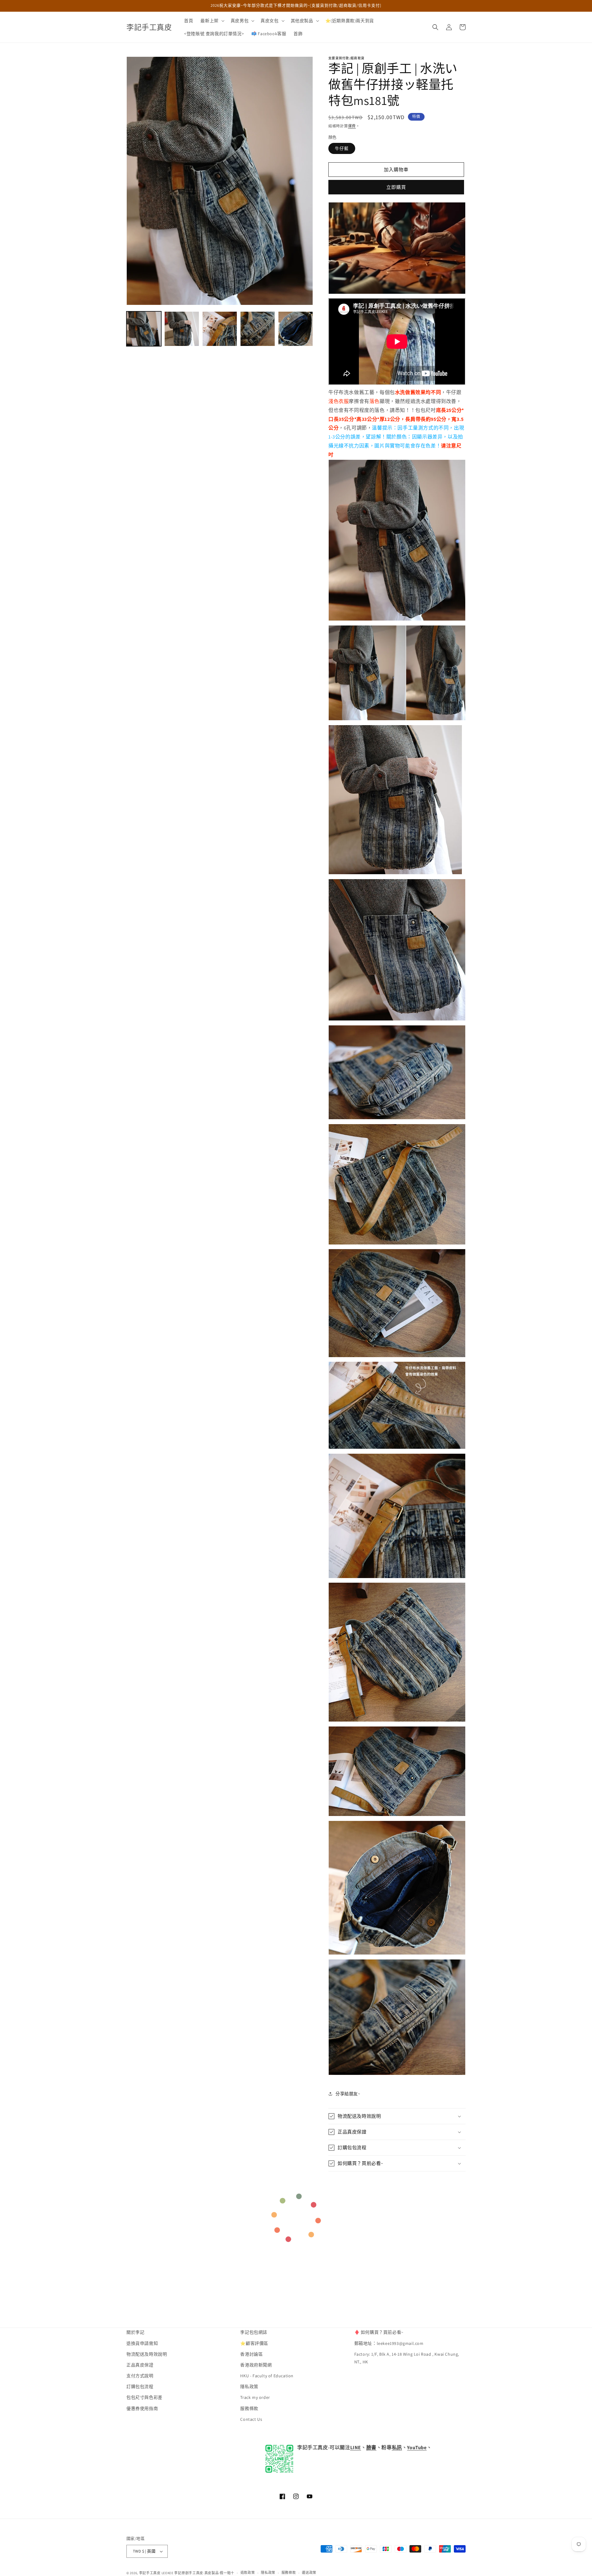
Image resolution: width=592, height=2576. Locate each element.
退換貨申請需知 (142, 2343)
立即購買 (396, 187)
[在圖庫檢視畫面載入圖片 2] (182, 329)
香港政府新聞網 (256, 2365)
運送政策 (309, 2573)
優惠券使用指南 (142, 2408)
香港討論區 (251, 2354)
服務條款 (249, 2408)
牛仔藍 (342, 148)
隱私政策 (249, 2387)
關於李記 (135, 2332)
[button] (212, 21)
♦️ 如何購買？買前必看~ (379, 2332)
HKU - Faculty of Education (267, 2376)
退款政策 (248, 2573)
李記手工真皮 (150, 2573)
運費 (352, 126)
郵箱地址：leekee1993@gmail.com (389, 2343)
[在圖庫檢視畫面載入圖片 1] (144, 329)
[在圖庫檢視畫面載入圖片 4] (258, 329)
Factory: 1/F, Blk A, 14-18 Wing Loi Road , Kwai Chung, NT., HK (407, 2358)
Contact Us (251, 2419)
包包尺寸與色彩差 (144, 2398)
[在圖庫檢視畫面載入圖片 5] (296, 329)
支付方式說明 (140, 2376)
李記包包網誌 (254, 2332)
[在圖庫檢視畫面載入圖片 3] (220, 329)
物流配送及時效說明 (147, 2354)
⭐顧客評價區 (254, 2343)
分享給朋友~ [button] (348, 2094)
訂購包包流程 (140, 2387)
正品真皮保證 (140, 2365)
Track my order (255, 2398)
